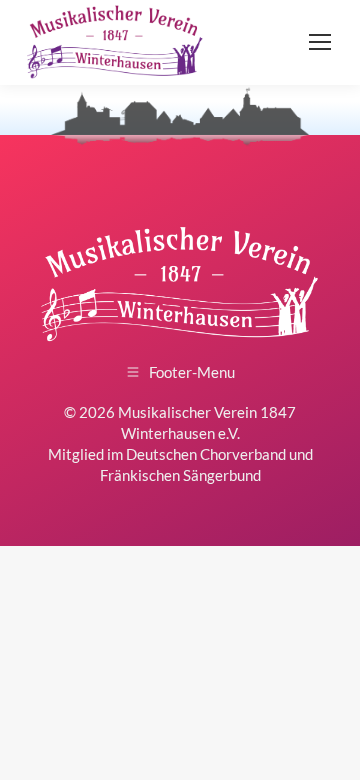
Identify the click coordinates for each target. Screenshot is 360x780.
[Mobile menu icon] (320, 42)
